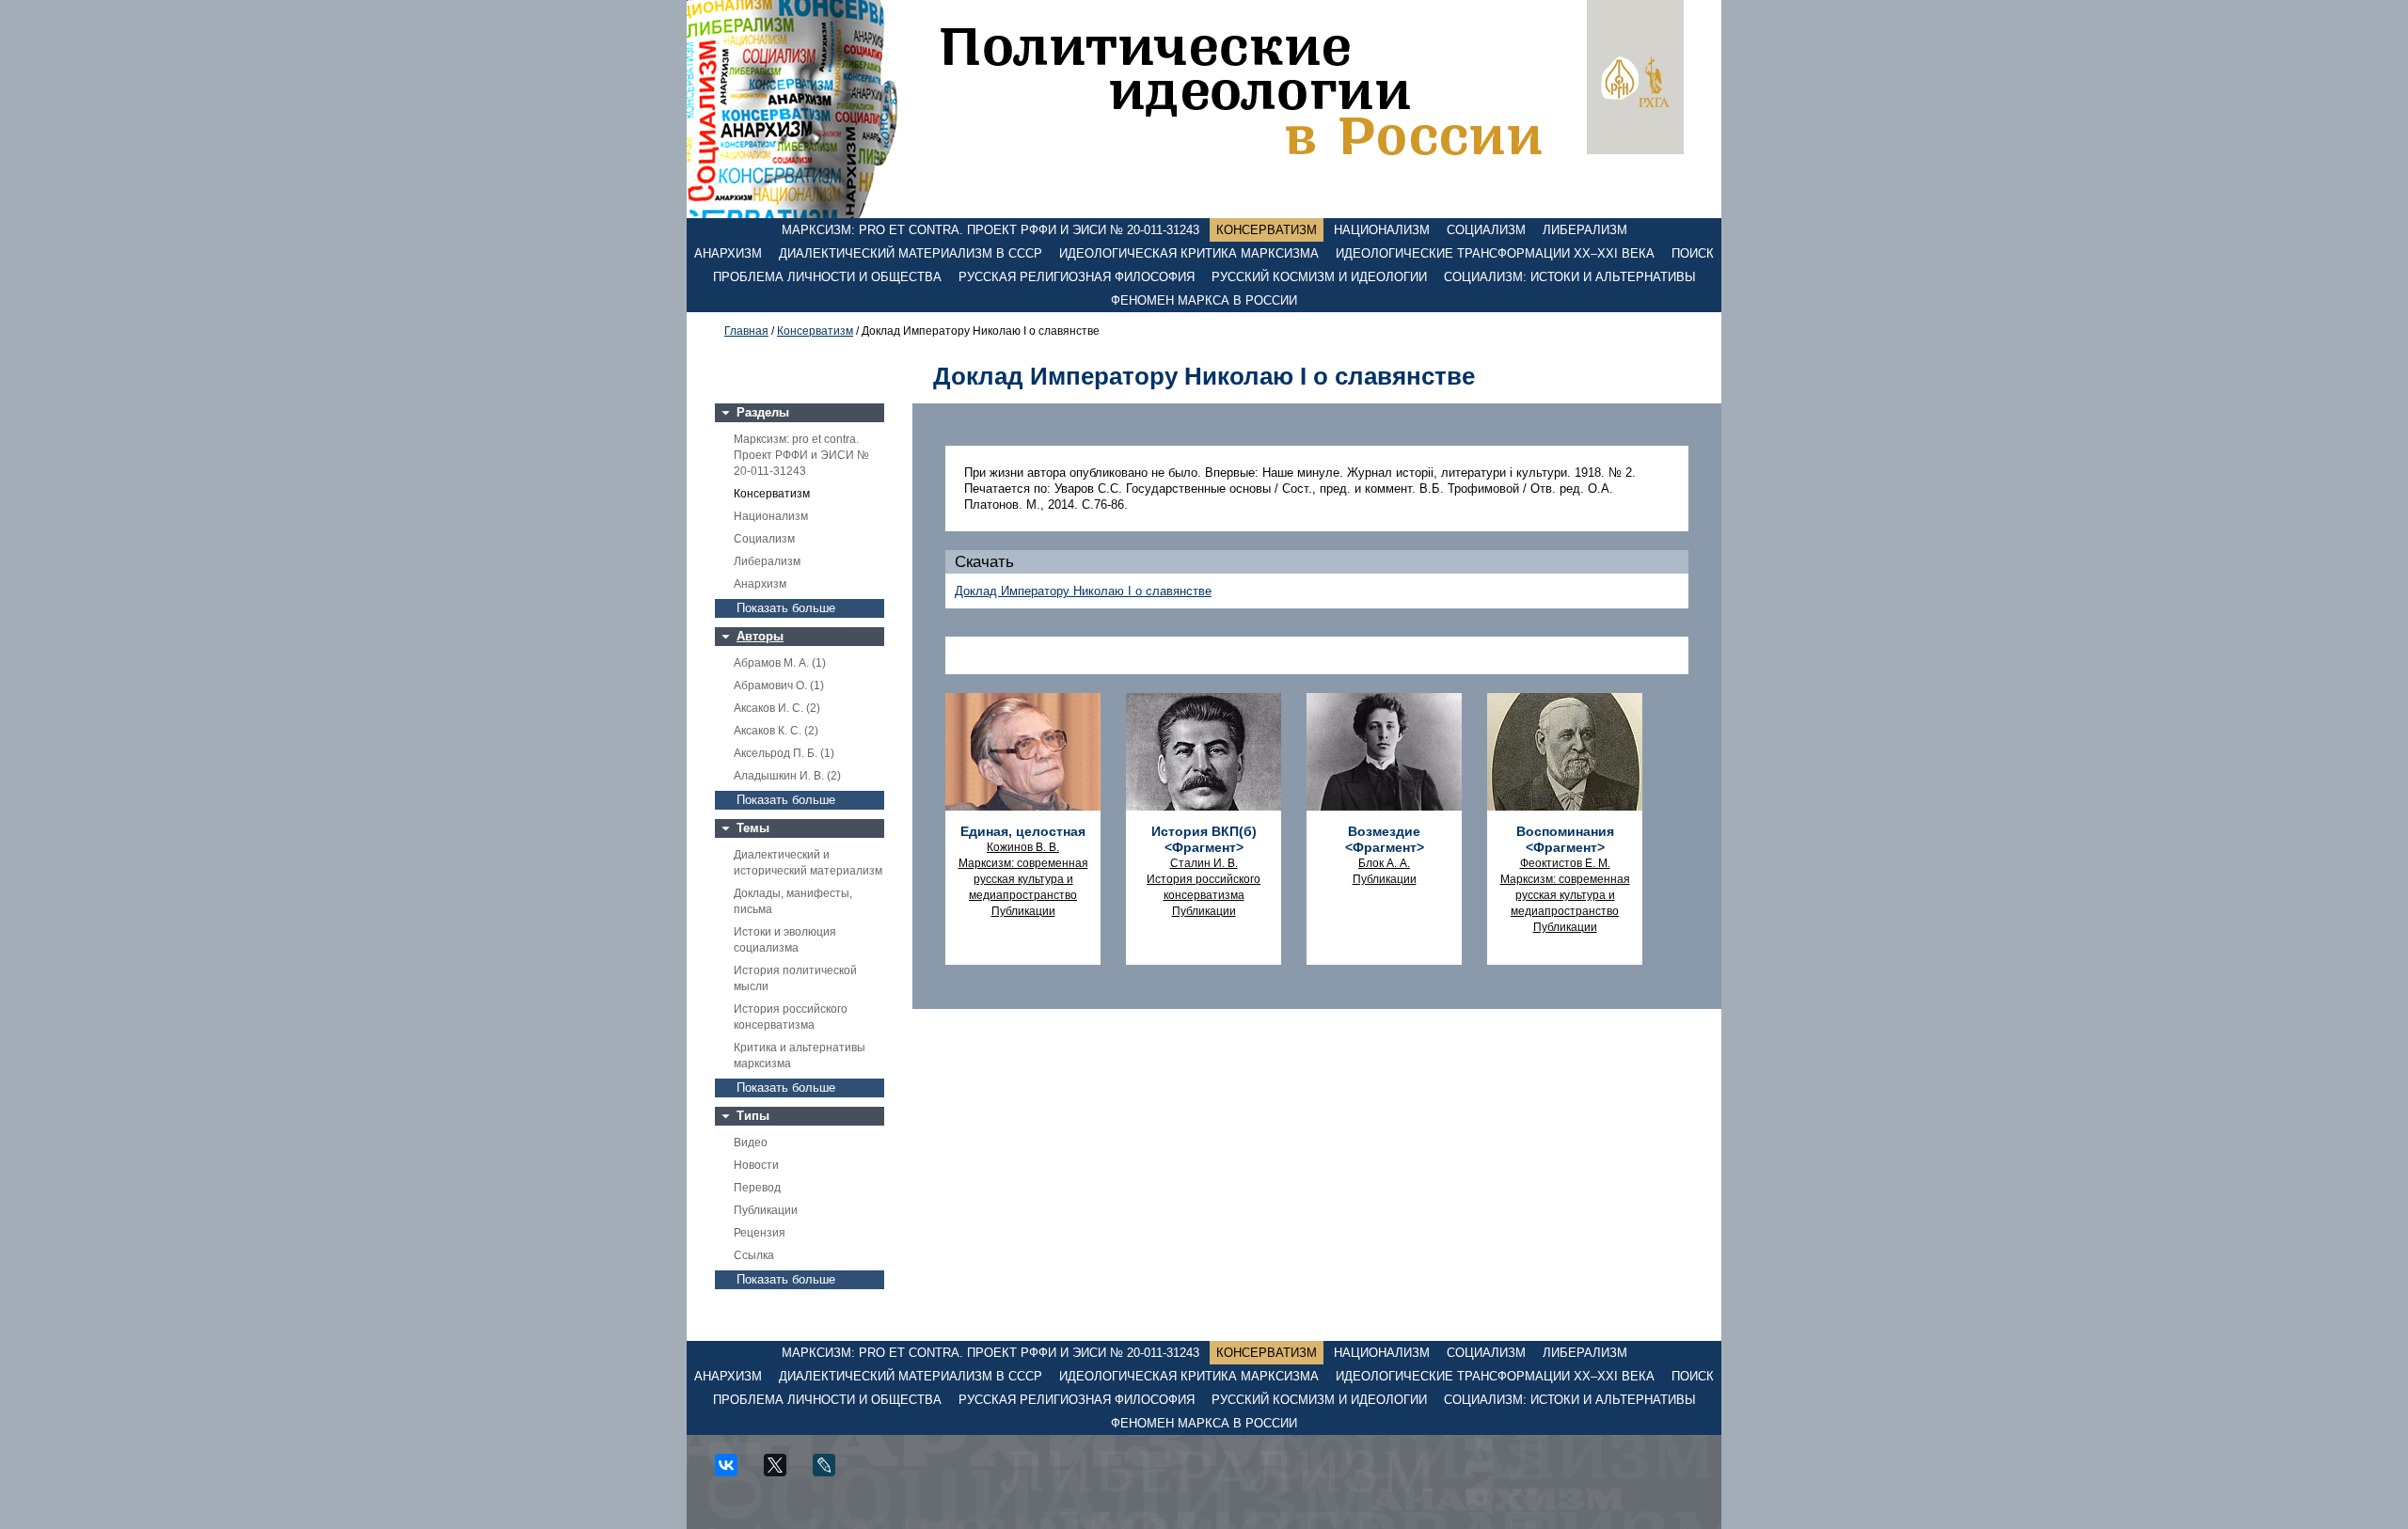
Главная (746, 331)
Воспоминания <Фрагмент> (1565, 839)
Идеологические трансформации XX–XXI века (1495, 253)
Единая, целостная (1023, 831)
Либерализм (1585, 230)
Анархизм (728, 253)
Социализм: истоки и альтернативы (1570, 277)
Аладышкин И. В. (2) (787, 776)
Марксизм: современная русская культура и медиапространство (1023, 879)
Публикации (766, 1210)
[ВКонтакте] (733, 1472)
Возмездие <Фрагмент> (1385, 839)
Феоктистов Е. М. (1565, 863)
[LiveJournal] (831, 1472)
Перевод (757, 1188)
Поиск (1693, 253)
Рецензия (760, 1233)
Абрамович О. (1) (779, 686)
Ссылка (754, 1255)
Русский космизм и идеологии (1319, 277)
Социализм (1486, 230)
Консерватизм (1267, 230)
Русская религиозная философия (1077, 277)
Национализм (1382, 230)
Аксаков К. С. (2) (776, 731)
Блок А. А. (1384, 863)
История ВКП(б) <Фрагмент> (1204, 839)
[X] (782, 1472)
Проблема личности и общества (827, 277)
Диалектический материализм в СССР (911, 253)
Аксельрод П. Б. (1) (784, 753)
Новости (756, 1165)
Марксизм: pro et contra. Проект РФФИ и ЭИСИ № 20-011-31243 (990, 230)
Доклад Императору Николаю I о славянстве (1083, 591)
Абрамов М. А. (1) (780, 663)
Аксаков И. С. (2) (777, 708)
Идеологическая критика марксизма (1189, 253)
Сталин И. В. (1204, 863)
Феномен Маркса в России (1204, 300)
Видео (751, 1143)
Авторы (760, 636)
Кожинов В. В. (1023, 847)
